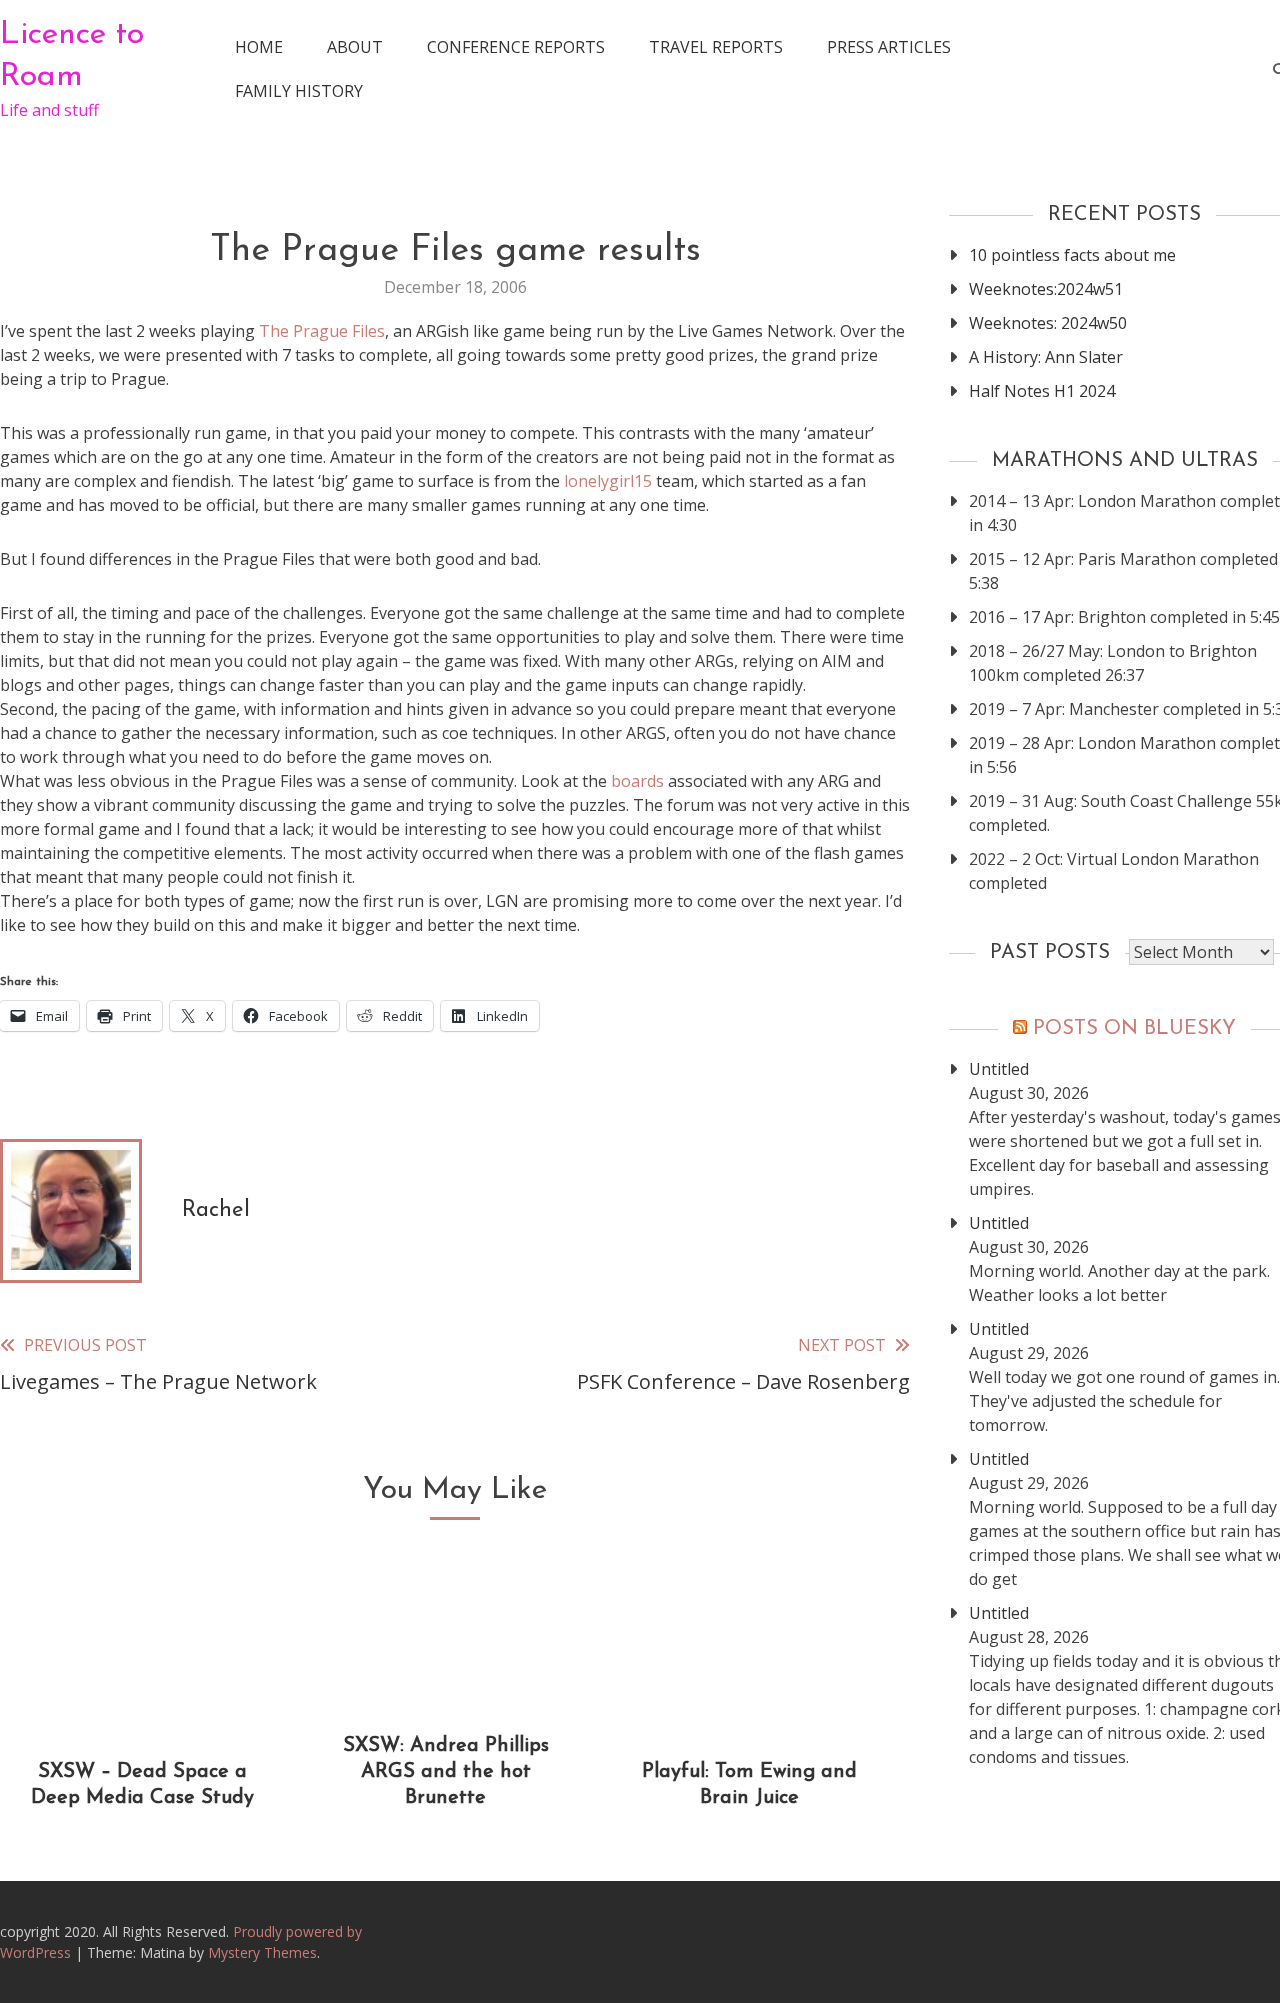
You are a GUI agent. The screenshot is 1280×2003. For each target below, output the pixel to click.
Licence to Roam (72, 56)
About (355, 47)
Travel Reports (716, 47)
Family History (299, 91)
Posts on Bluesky (1134, 1029)
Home (259, 47)
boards (637, 781)
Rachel (216, 1210)
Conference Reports (516, 47)
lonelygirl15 (608, 481)
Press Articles (889, 47)
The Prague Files (322, 331)
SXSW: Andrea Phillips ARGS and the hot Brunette (446, 1772)
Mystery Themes (262, 1952)
